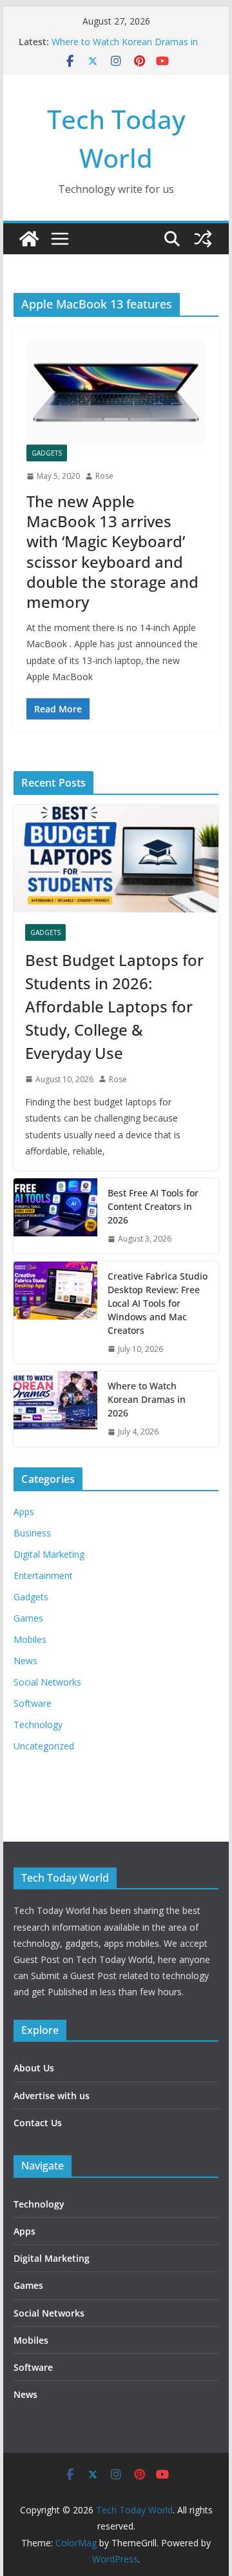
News (25, 1661)
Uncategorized (44, 1746)
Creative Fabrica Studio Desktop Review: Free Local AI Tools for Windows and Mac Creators (158, 1303)
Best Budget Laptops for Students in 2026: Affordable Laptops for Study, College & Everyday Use (114, 1006)
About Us (34, 2068)
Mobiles (30, 1639)
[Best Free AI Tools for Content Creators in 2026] (55, 1216)
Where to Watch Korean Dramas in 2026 (147, 1399)
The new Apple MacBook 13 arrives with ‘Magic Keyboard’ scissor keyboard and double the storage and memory (112, 551)
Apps (24, 1512)
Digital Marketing (49, 1554)
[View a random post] (203, 239)
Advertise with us (52, 2096)
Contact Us (38, 2123)
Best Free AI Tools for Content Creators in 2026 (153, 1206)
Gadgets (47, 453)
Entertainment (43, 1575)
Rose (104, 476)
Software (33, 1703)
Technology (38, 1725)
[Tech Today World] (29, 239)
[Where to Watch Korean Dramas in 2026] (55, 1409)
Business (32, 1533)
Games (28, 1618)
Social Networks (47, 1682)
